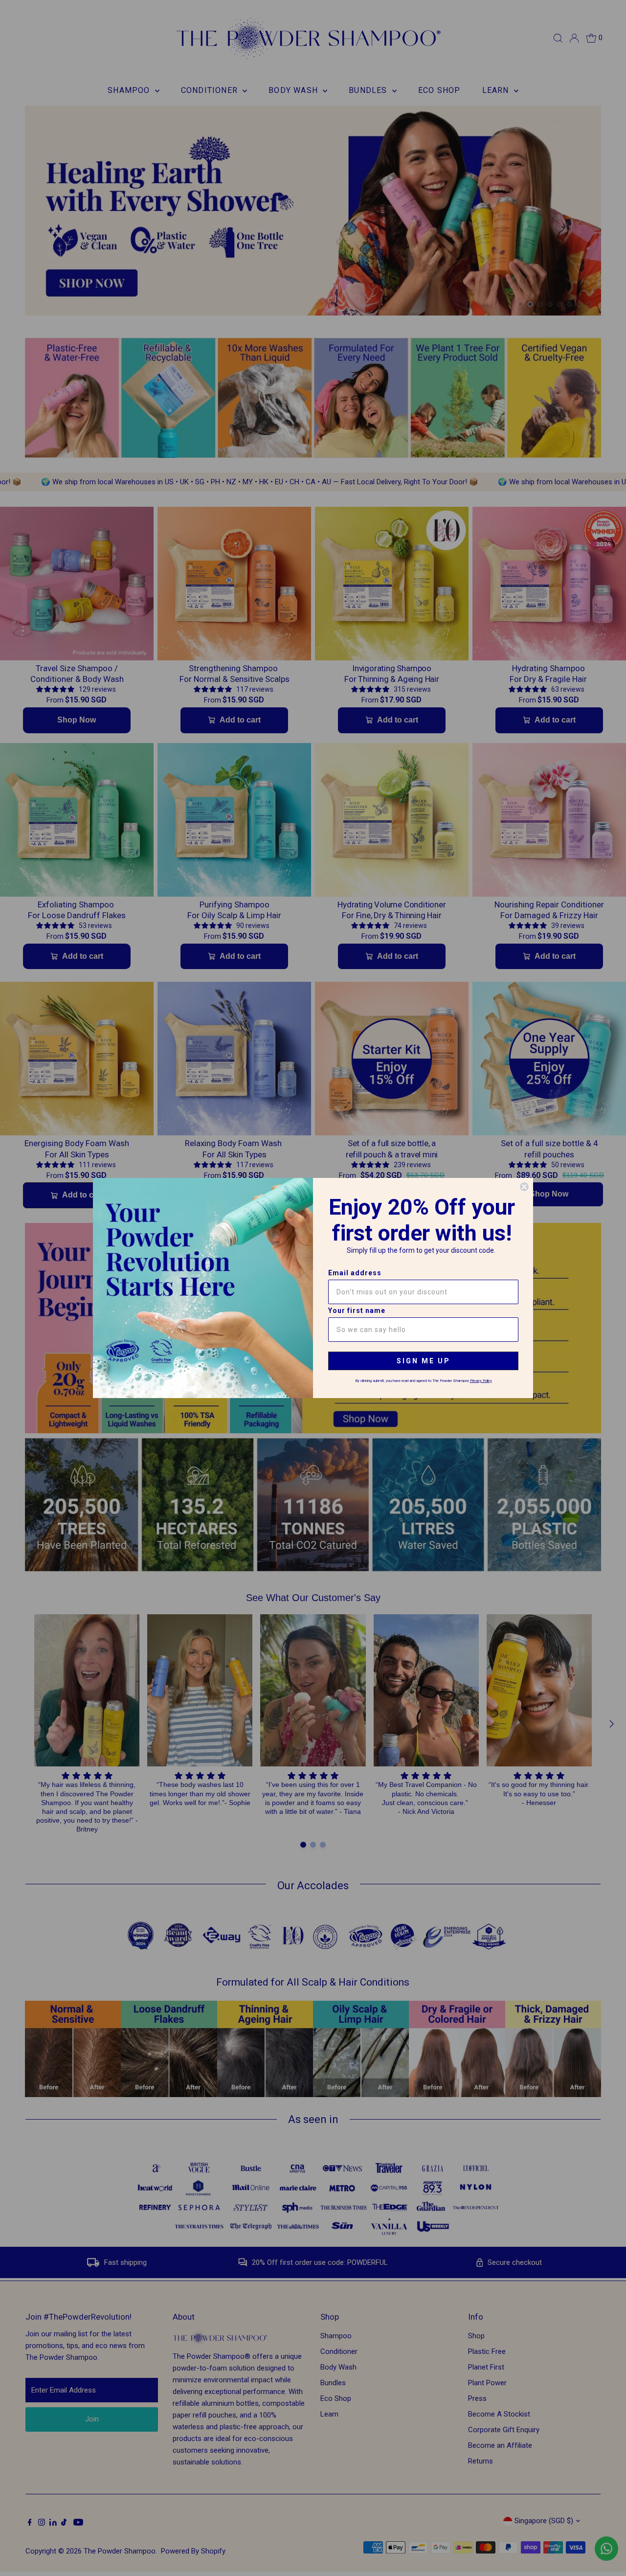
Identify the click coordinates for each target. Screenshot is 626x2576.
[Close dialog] (524, 1187)
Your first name (357, 1311)
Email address (355, 1273)
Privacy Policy (481, 1381)
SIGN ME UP (424, 1361)
